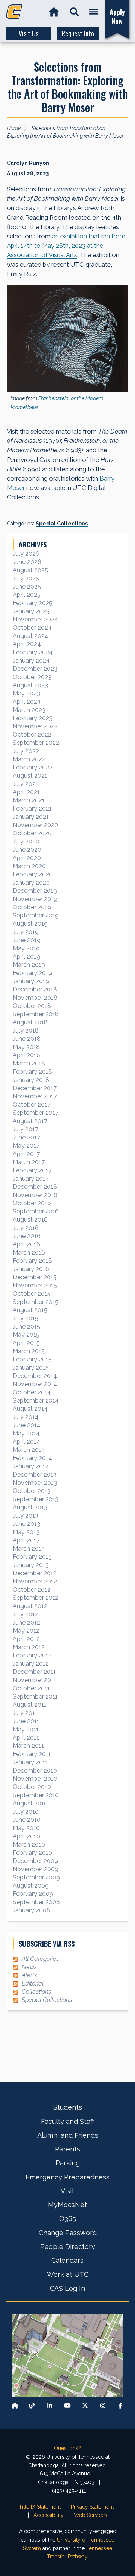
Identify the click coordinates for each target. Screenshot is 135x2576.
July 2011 (25, 1713)
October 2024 (32, 628)
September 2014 (36, 1400)
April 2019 (26, 957)
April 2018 (26, 1055)
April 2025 (27, 595)
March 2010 (29, 1844)
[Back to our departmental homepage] (15, 2406)
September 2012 (36, 1598)
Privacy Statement (92, 2507)
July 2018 (26, 1031)
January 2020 (31, 883)
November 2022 (35, 726)
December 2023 (35, 669)
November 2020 (35, 825)
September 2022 (36, 743)
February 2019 (32, 973)
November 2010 (35, 1779)
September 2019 (36, 915)
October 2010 (32, 1787)
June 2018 (27, 1039)
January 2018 (31, 1080)
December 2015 (35, 1277)
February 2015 (32, 1359)
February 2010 (32, 1853)
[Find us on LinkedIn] (50, 2406)
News (29, 1967)
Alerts (29, 1975)
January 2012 (31, 1664)
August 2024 (31, 636)
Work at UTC (68, 2274)
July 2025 (26, 578)
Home (14, 128)
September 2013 (36, 1499)
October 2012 (32, 1590)
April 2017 (26, 1154)
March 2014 (29, 1450)
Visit (67, 2191)
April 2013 (26, 1540)
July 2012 (25, 1614)
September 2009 (36, 1877)
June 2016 (27, 1236)
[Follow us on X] (85, 2406)
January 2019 (31, 981)
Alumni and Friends (68, 2135)
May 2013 (26, 1532)
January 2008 (31, 1910)
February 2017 (32, 1170)
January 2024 (31, 661)
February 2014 (32, 1458)
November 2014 (35, 1384)
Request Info (78, 33)
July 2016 (26, 1228)
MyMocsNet (67, 2205)
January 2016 (31, 1269)
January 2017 (31, 1179)
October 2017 (32, 1105)
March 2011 (28, 1746)
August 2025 (30, 570)
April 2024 (27, 644)
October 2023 (32, 677)
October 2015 (32, 1294)
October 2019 (32, 907)
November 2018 (35, 998)
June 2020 (27, 850)
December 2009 (35, 1861)
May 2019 (26, 948)
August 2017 (30, 1121)
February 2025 (33, 603)
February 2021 (32, 809)
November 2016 (35, 1195)
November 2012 (35, 1581)
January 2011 (30, 1762)
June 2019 (27, 940)
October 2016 (32, 1203)
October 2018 (32, 1006)
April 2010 (26, 1836)
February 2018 (32, 1072)
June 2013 (26, 1524)
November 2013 (35, 1483)
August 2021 (30, 776)
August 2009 (31, 1886)
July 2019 (26, 932)
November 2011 (34, 1680)
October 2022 (32, 735)
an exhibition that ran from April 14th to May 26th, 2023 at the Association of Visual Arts (66, 246)
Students (68, 2107)
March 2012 (29, 1647)
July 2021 (25, 784)
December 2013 (35, 1474)
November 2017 (35, 1096)
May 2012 (26, 1631)
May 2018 (26, 1047)
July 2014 (26, 1417)
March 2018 (29, 1063)
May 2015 (26, 1335)
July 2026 (26, 554)
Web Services (91, 2515)
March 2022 (29, 759)
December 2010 (35, 1770)
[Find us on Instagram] (103, 2406)
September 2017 (36, 1113)
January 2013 (31, 1565)
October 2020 (32, 833)
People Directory (68, 2247)
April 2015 (26, 1343)
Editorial (33, 1983)
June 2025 (27, 587)
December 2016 (35, 1187)
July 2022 (26, 751)
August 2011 (30, 1705)
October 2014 (32, 1392)
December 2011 (34, 1672)
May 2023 (26, 693)
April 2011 (26, 1738)
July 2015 (25, 1318)
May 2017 (26, 1146)
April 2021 (26, 792)
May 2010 (26, 1828)
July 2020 (26, 841)
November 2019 (35, 899)
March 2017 (29, 1162)
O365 (68, 2219)
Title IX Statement (40, 2507)
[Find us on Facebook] (120, 2406)
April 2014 (26, 1442)
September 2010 (36, 1795)
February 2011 (32, 1754)
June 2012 (26, 1622)
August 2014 (30, 1409)
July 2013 (25, 1516)
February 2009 (33, 1894)
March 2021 (29, 800)
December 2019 (35, 891)
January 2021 (31, 817)
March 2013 (29, 1548)
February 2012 (32, 1655)
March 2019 (29, 965)
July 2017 (25, 1129)
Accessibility (49, 2515)
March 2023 (29, 710)
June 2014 (27, 1425)
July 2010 (26, 1812)
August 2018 (30, 1022)
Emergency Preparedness (67, 2177)
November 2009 (36, 1869)
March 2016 (29, 1252)
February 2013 (32, 1557)
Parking (68, 2163)
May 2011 (26, 1729)
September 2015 (36, 1302)
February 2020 (33, 874)
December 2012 (35, 1573)
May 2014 (26, 1433)
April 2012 (26, 1639)
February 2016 (32, 1261)
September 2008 (36, 1902)
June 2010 (27, 1820)
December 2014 (35, 1376)
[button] (74, 12)
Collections (36, 1992)
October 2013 (32, 1491)
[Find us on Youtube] (67, 2406)
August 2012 (30, 1606)
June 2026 (27, 562)
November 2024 (35, 619)
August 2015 (30, 1310)
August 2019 (30, 924)
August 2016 (30, 1220)
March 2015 (29, 1351)
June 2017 (26, 1137)
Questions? (67, 2448)
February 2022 (33, 767)
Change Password (68, 2233)
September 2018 (36, 1014)
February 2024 (33, 652)
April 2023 (27, 702)
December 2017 (35, 1088)
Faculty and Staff (67, 2121)
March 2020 (29, 866)
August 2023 (30, 685)
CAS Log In (67, 2288)
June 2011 (26, 1721)
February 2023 (33, 718)
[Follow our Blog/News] (32, 2406)
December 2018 (35, 989)
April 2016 (26, 1244)
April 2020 (27, 858)
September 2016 (36, 1211)
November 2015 (35, 1285)
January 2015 (31, 1368)
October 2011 (31, 1688)
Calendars (67, 2260)
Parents (68, 2149)
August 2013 (30, 1507)
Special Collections (62, 524)
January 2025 (31, 611)
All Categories (40, 1959)
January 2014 (31, 1466)
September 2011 (35, 1696)
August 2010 (30, 1803)
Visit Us (28, 33)
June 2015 (26, 1326)
